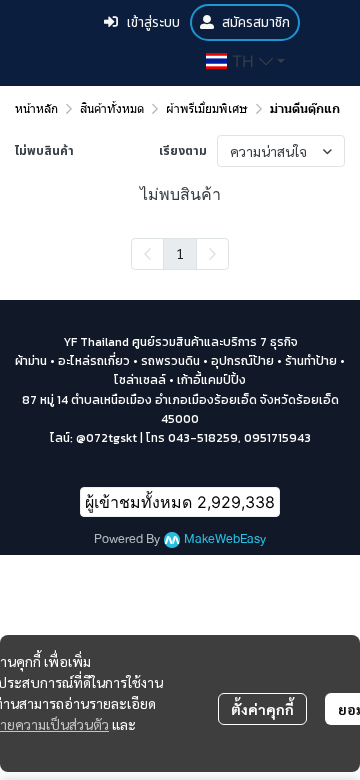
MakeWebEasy (225, 539)
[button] (245, 61)
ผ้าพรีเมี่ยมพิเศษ (207, 108)
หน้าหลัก (36, 108)
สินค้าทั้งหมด (112, 108)
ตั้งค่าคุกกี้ (262, 709)
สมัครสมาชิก (256, 22)
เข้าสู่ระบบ (153, 22)
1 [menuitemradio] (180, 253)
